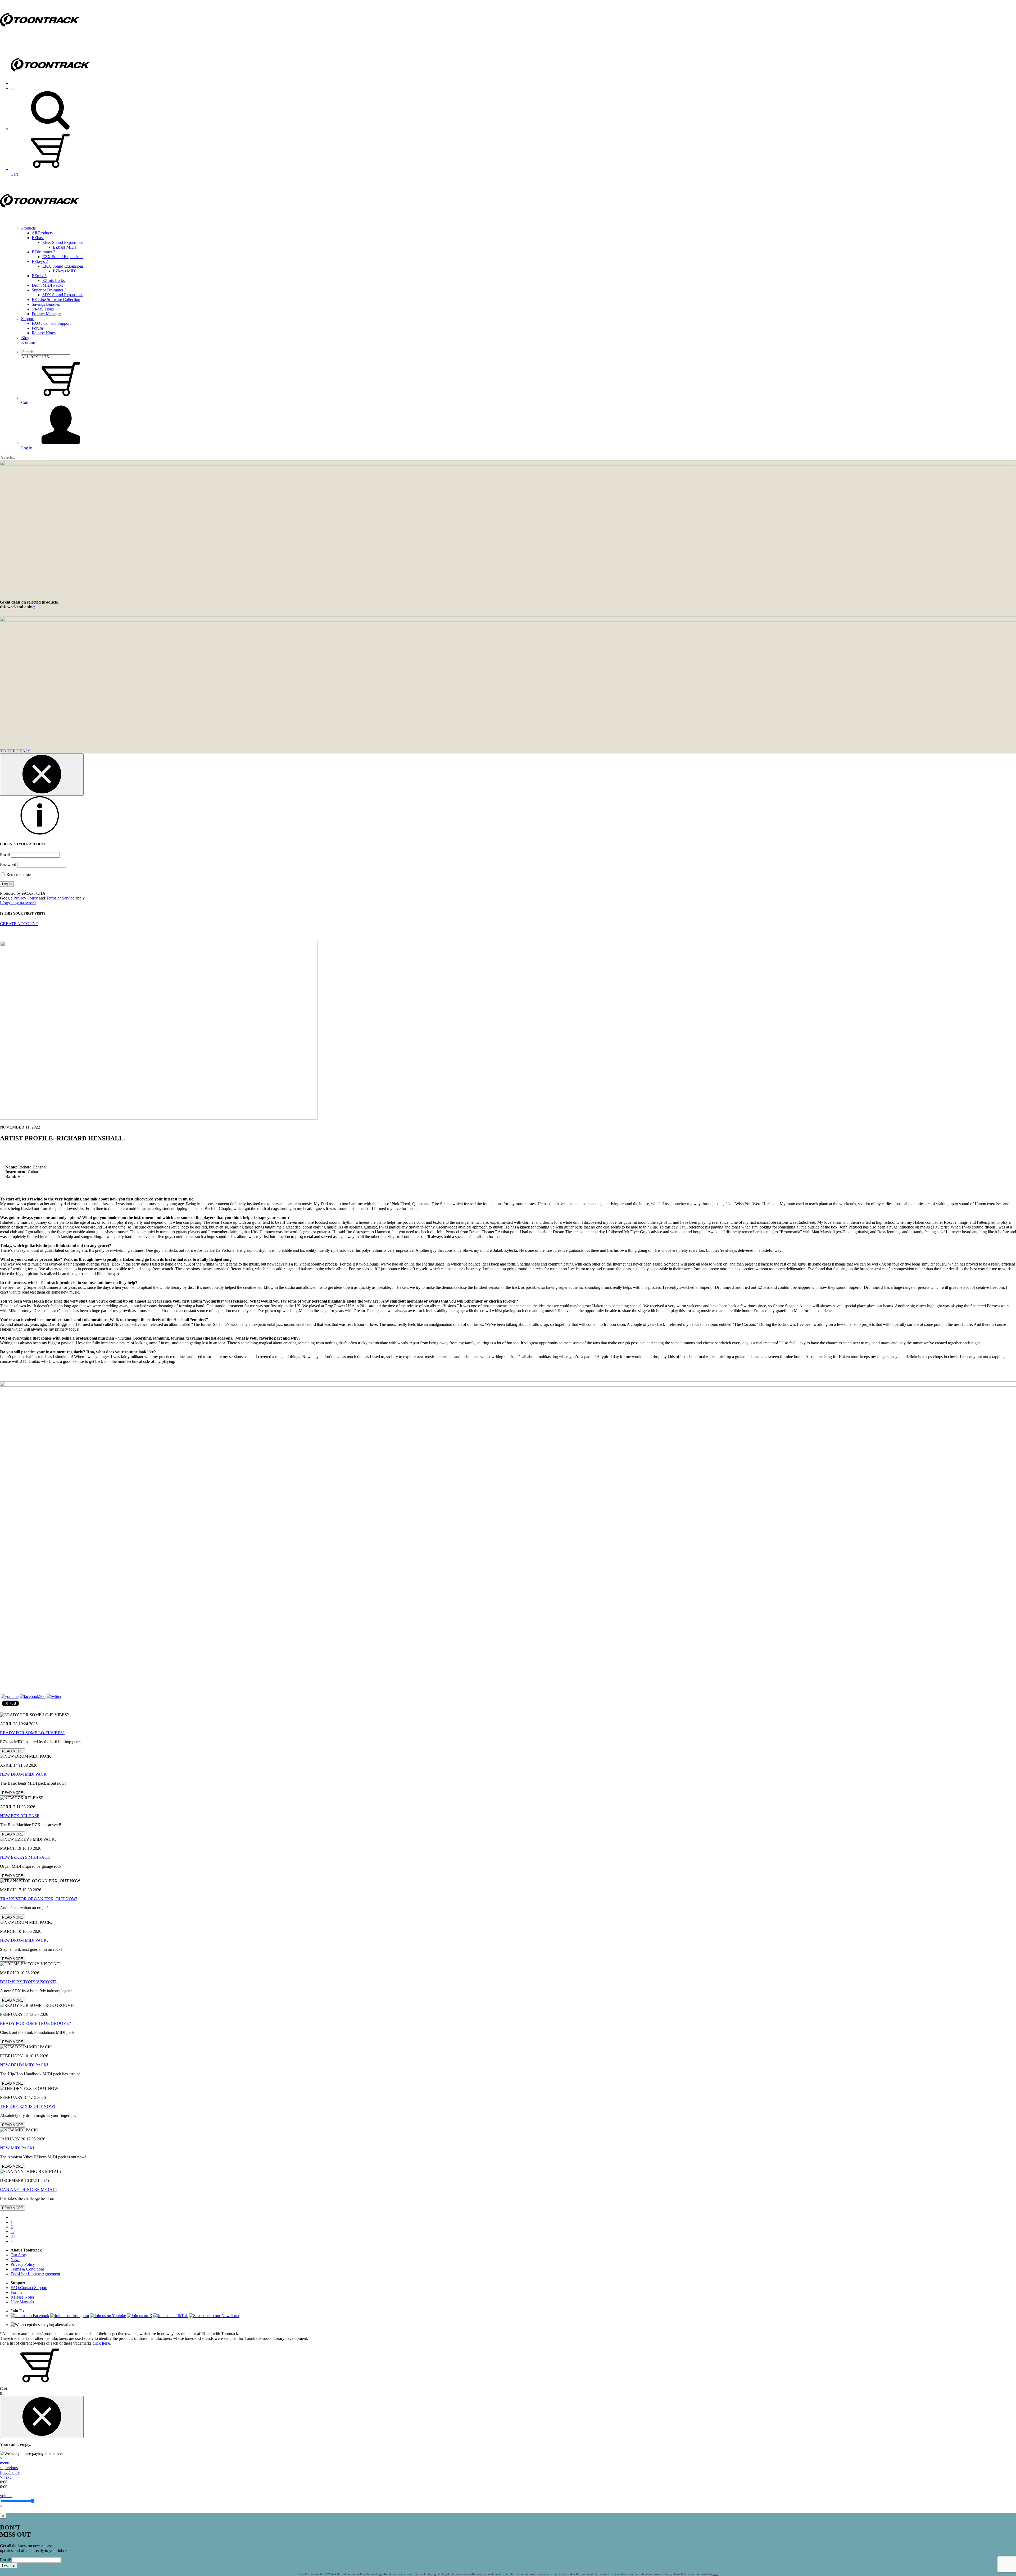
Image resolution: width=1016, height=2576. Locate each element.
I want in (9, 2566)
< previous (9, 2468)
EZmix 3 (39, 276)
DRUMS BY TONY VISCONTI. (29, 1982)
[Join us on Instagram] (70, 2316)
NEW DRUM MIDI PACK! (24, 2065)
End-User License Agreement (35, 2274)
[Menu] (13, 89)
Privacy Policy (26, 898)
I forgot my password (18, 903)
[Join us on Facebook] (33, 1696)
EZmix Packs (54, 280)
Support (28, 319)
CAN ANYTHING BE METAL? (29, 2189)
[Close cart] (42, 2417)
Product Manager (46, 314)
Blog (25, 338)
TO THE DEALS (15, 751)
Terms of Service (60, 898)
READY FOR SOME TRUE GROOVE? (35, 2023)
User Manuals (22, 2302)
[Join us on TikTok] (171, 2316)
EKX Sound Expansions (63, 266)
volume (6, 2496)
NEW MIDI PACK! (17, 2148)
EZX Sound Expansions (63, 257)
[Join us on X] (140, 2316)
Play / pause (10, 2472)
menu (5, 2463)
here (715, 2574)
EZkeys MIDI (65, 271)
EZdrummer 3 (44, 252)
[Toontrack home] (40, 38)
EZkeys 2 (40, 261)
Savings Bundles (46, 304)
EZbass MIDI (64, 247)
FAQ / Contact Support (51, 323)
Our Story (19, 2255)
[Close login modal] (42, 775)
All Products (42, 233)
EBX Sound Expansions (63, 242)
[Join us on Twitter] (54, 1696)
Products (28, 228)
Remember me (18, 874)
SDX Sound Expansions (63, 295)
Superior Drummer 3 (49, 290)
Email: (5, 2560)
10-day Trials (43, 309)
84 (13, 2236)
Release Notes (44, 333)
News (15, 2260)
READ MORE (13, 1751)
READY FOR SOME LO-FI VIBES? (32, 1733)
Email (5, 855)
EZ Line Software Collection (56, 300)
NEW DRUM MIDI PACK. (24, 1940)
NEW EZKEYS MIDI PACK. (26, 1857)
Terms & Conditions (28, 2269)
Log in (27, 448)
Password (8, 864)
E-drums (28, 342)
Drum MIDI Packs (47, 285)
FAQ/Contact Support (29, 2288)
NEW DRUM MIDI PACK (23, 1774)
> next (5, 2477)
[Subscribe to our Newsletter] (214, 2316)
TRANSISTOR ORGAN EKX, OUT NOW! (39, 1899)
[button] (50, 129)
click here (101, 2343)
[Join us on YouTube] (10, 1696)
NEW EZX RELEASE (20, 1816)
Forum (37, 328)
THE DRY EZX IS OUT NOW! (28, 2106)
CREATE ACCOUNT (19, 924)
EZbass (38, 238)
